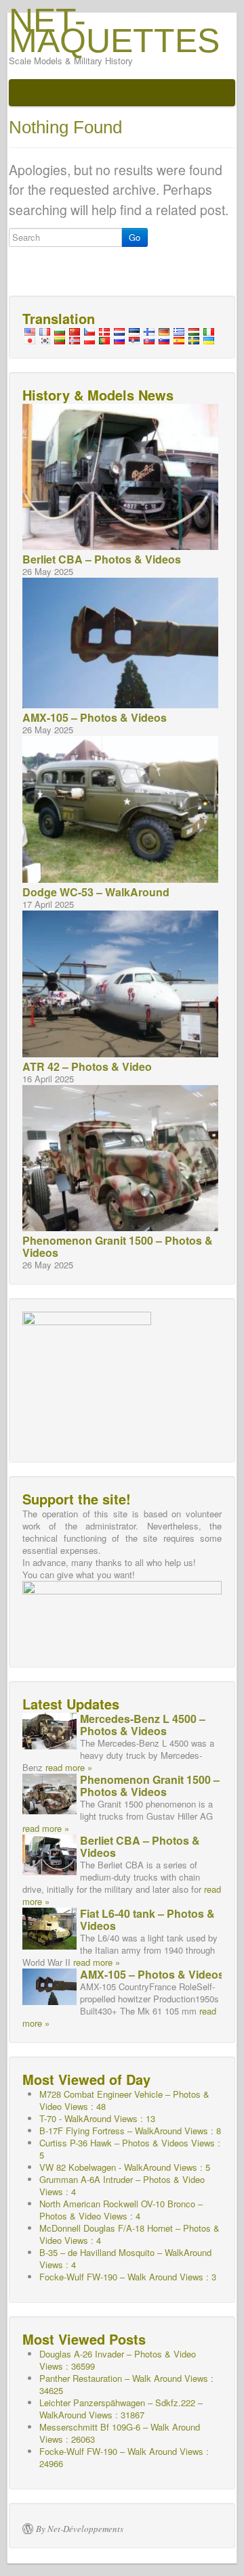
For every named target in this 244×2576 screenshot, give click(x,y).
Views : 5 (125, 2167)
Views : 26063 (120, 2433)
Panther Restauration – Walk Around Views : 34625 (126, 2384)
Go (135, 237)
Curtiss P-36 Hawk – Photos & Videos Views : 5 (130, 2149)
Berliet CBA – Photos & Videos (102, 559)
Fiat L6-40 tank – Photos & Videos (147, 1919)
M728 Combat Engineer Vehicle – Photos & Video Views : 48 (124, 2100)
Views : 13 (97, 2118)
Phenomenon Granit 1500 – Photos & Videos (118, 1246)
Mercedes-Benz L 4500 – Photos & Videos (143, 1725)
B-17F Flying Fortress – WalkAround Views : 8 (130, 2131)
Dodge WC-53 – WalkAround (96, 892)
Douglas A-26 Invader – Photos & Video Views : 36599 (118, 2360)
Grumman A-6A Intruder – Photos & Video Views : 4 (122, 2185)
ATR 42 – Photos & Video (87, 1066)
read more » (69, 1767)
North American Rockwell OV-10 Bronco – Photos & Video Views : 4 (121, 2210)
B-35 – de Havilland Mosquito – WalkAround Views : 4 (125, 2258)
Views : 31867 (121, 2409)
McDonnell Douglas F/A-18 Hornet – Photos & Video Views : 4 (129, 2234)
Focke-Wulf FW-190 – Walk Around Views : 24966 (124, 2457)
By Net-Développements (80, 2529)
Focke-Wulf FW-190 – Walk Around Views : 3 (128, 2277)
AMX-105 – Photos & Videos (95, 717)
